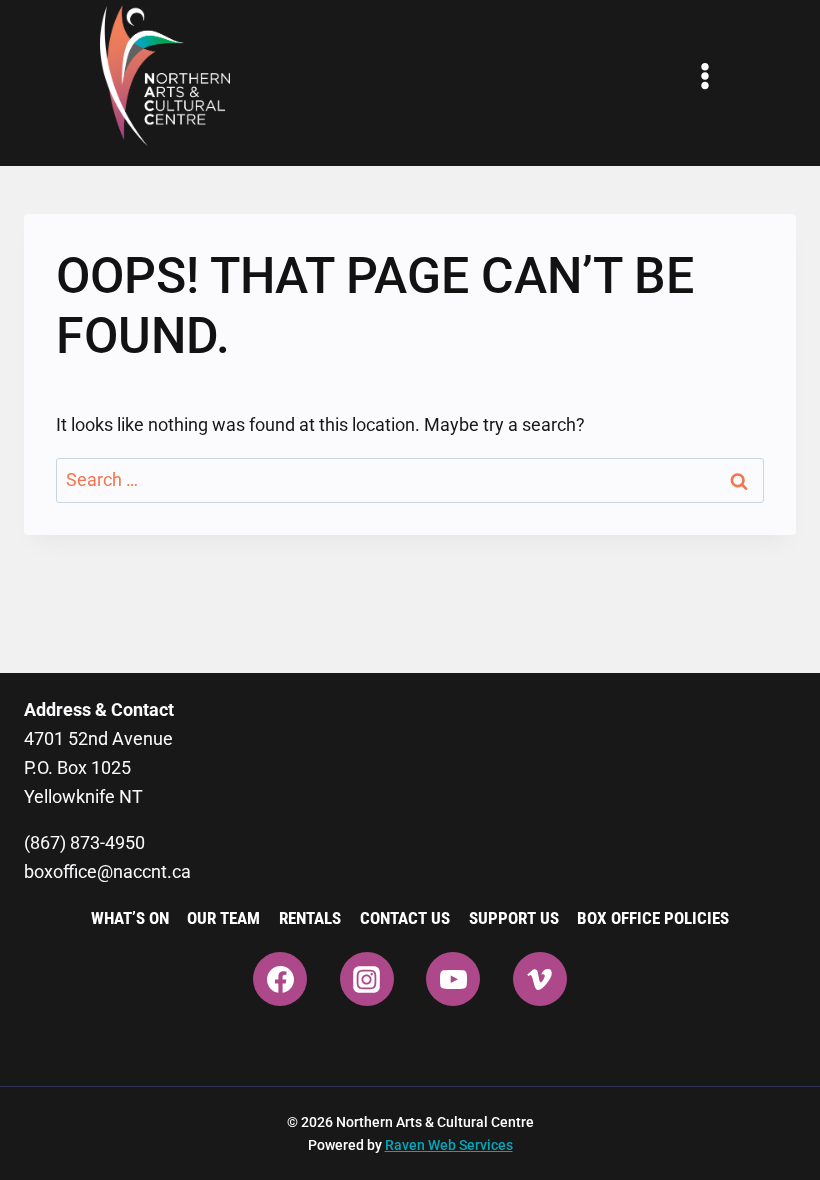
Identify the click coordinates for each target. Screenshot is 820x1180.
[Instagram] (367, 979)
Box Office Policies (653, 918)
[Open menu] (705, 76)
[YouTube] (453, 979)
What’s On (130, 918)
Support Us (514, 918)
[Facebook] (280, 979)
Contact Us (405, 918)
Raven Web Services (449, 1145)
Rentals (310, 918)
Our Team (223, 918)
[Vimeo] (540, 979)
